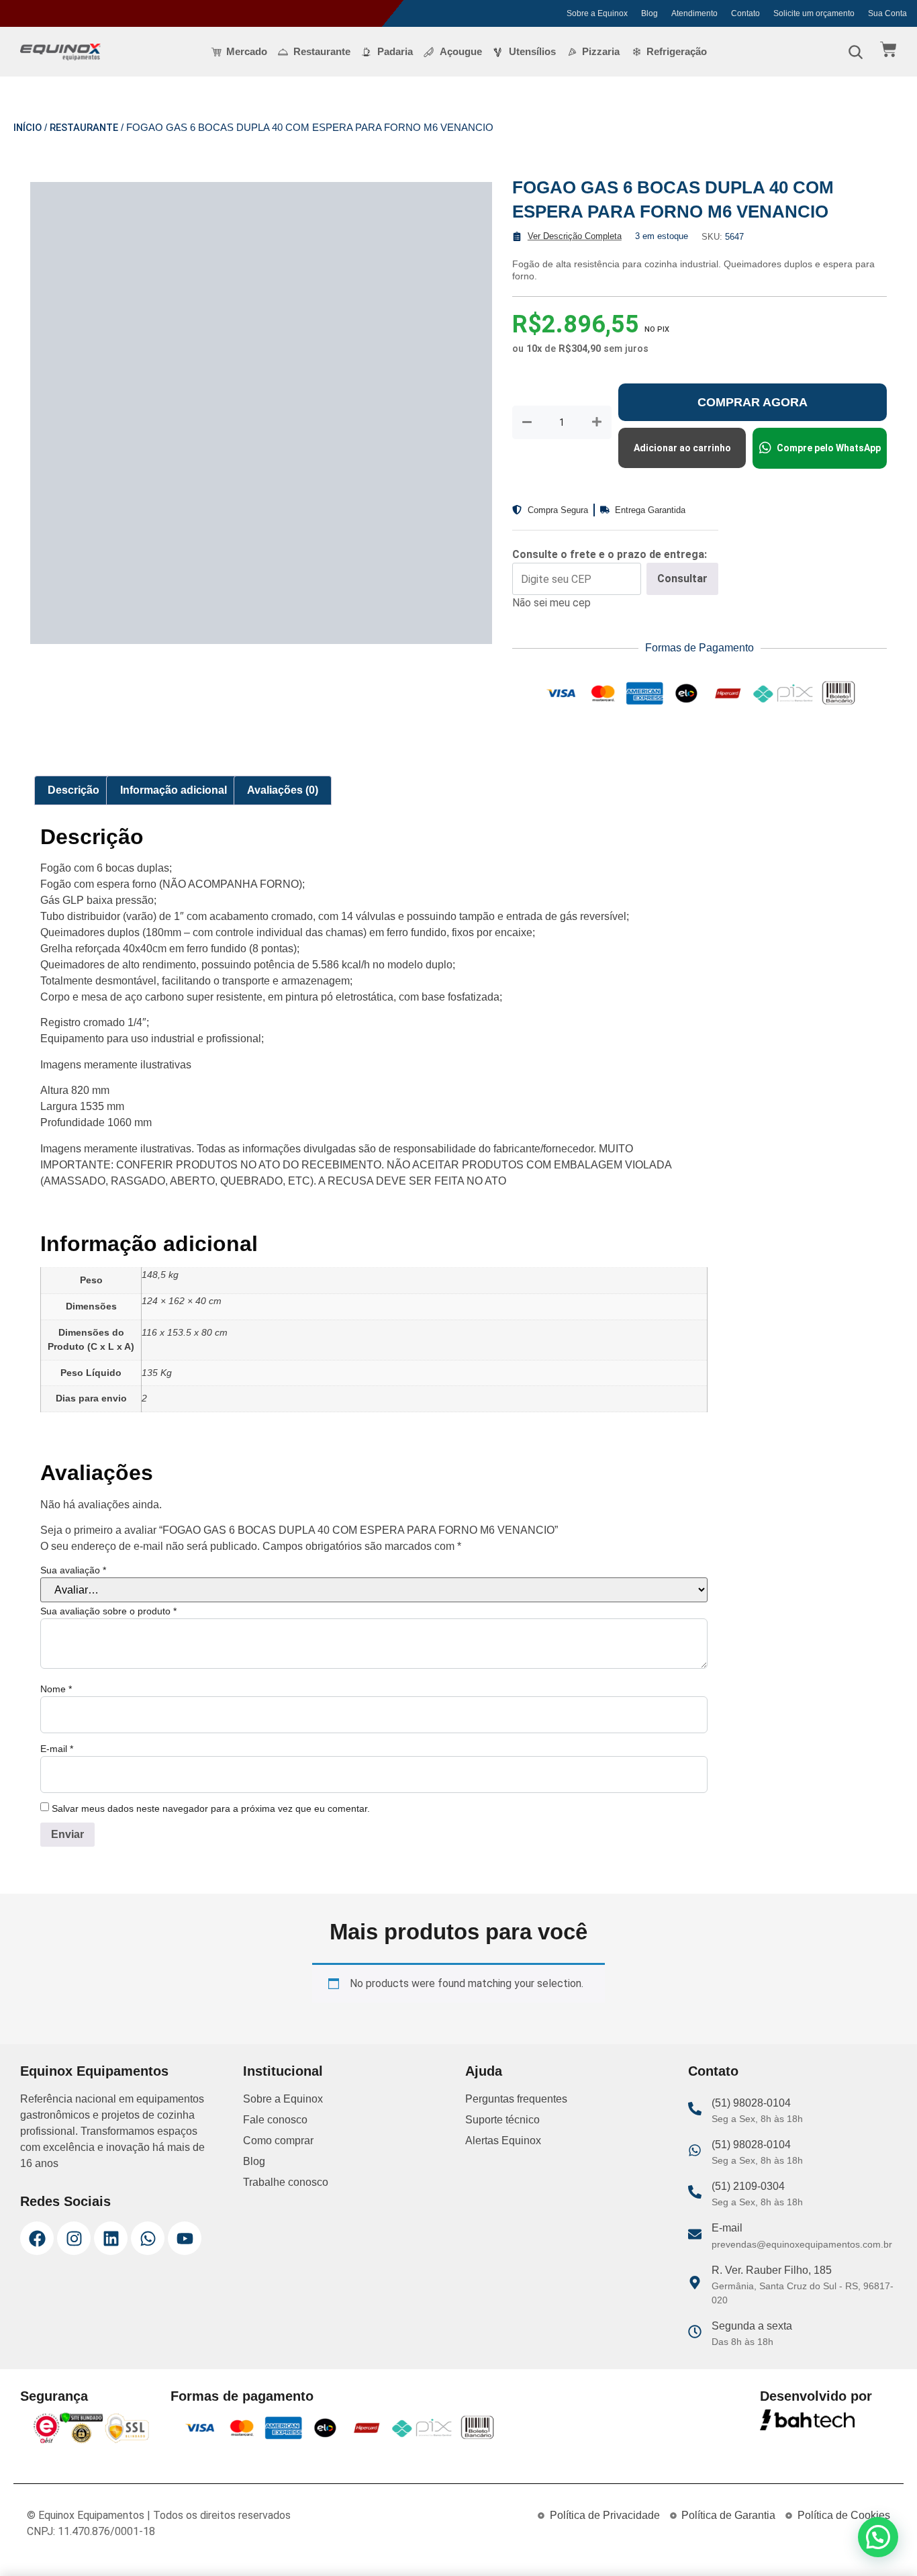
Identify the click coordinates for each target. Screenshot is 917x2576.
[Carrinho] (888, 49)
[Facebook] (37, 2555)
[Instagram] (74, 2555)
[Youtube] (185, 2555)
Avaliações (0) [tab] (283, 1107)
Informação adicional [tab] (174, 1107)
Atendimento (694, 13)
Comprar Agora (753, 402)
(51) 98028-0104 (751, 2420)
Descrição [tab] (74, 1107)
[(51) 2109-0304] (695, 2509)
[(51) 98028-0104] (695, 2426)
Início (28, 128)
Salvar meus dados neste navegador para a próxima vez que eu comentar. (211, 2125)
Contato (745, 13)
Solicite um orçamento (814, 13)
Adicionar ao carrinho (682, 448)
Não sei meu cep (551, 603)
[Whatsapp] (148, 2555)
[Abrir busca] (855, 52)
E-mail (57, 2066)
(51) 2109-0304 (748, 2503)
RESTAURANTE (84, 128)
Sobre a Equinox (597, 13)
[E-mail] (695, 2550)
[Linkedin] (111, 2555)
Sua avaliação (73, 1887)
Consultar (682, 579)
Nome (56, 2006)
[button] (878, 2537)
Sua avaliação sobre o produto (108, 1928)
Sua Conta (887, 13)
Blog (649, 13)
